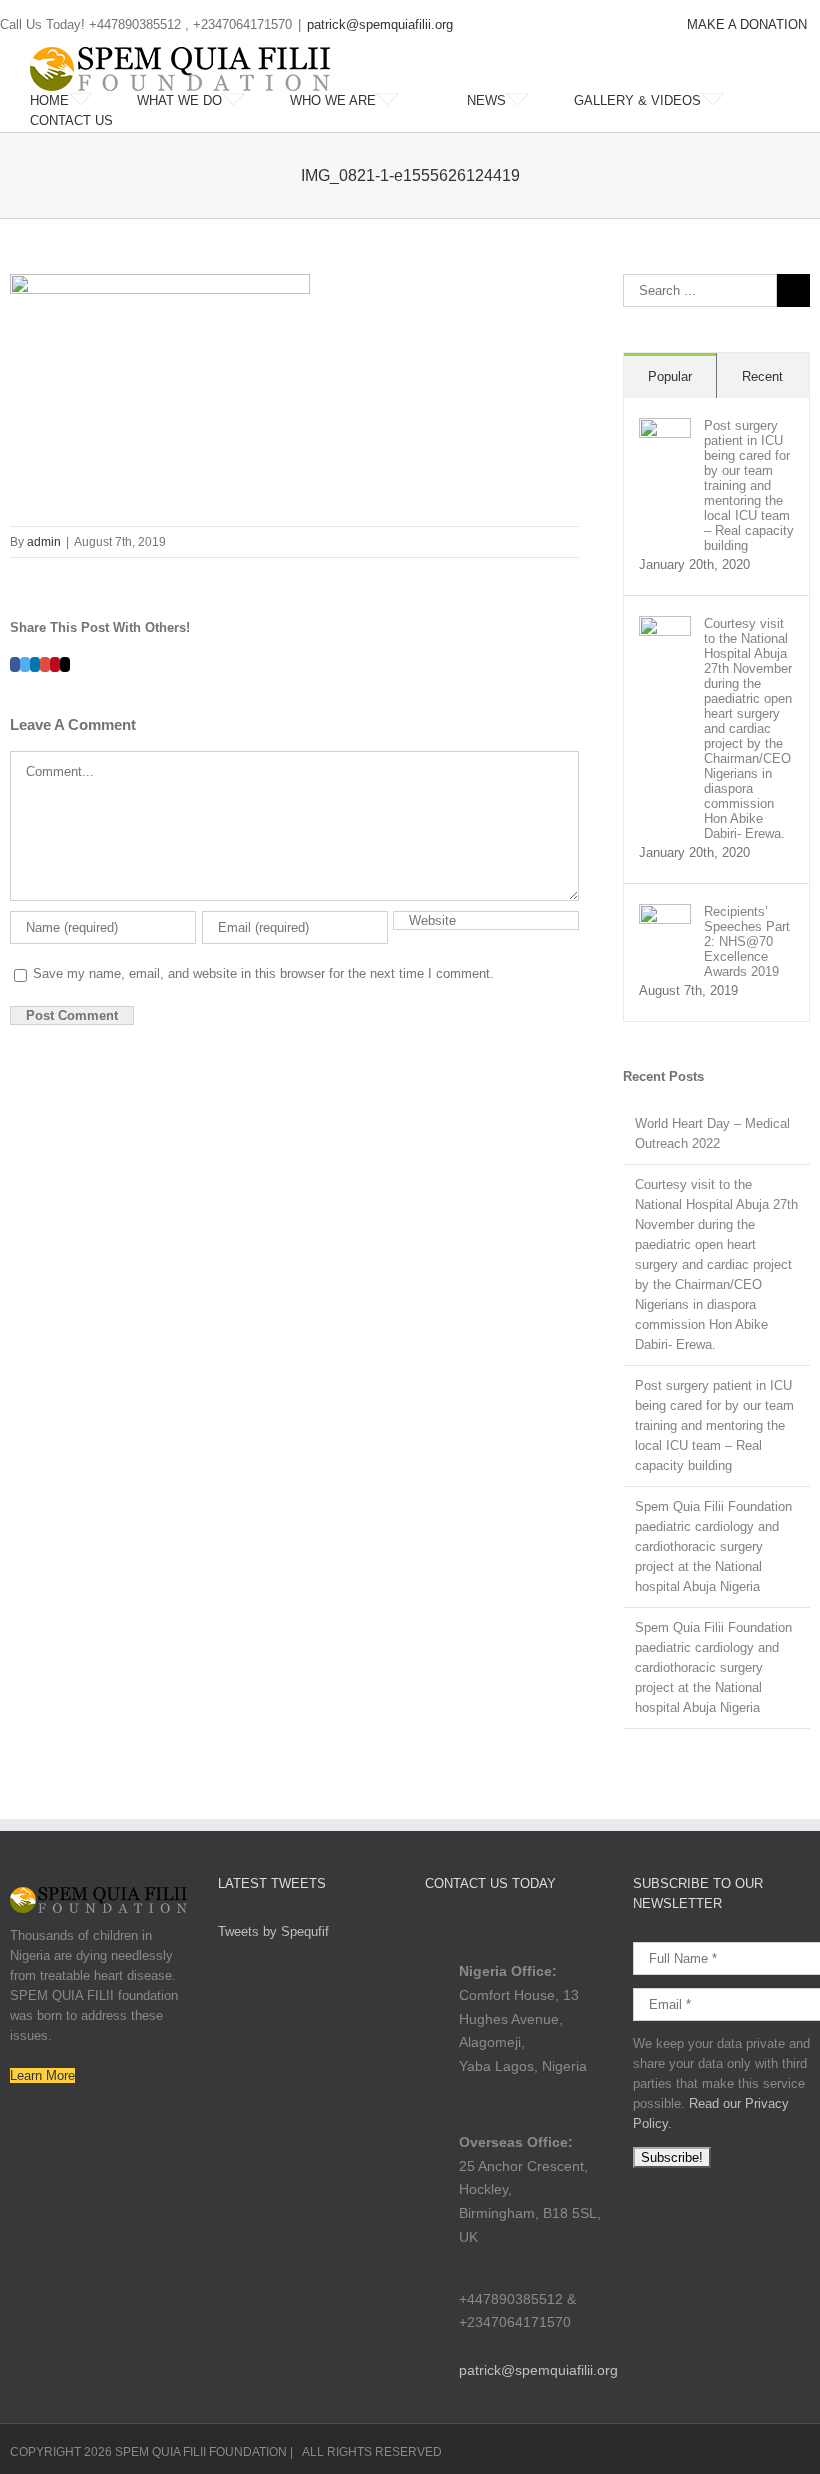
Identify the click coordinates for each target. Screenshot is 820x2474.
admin (44, 542)
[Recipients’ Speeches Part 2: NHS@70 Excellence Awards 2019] (665, 913)
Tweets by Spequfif (273, 1931)
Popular (670, 376)
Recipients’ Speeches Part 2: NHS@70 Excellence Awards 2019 (747, 941)
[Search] (163, 121)
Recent (762, 376)
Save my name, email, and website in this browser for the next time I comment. (263, 973)
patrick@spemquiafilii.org (380, 24)
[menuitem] (747, 25)
